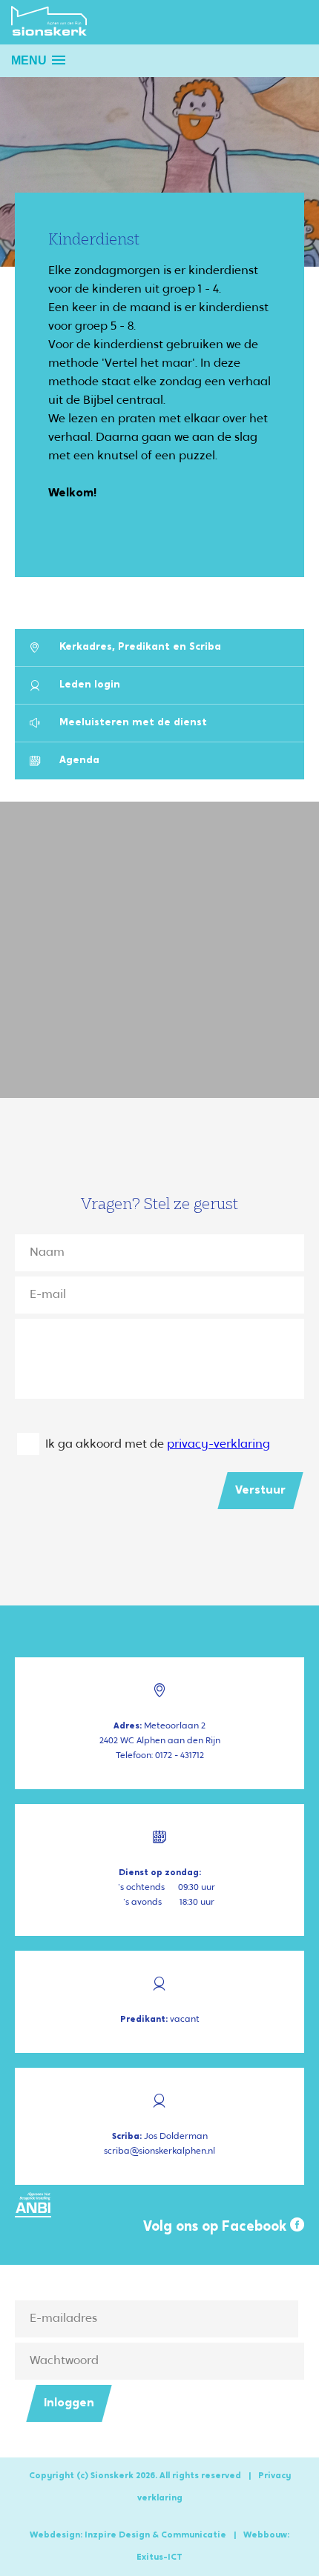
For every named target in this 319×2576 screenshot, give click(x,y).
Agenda (79, 761)
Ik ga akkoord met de (158, 1445)
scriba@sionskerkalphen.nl (159, 2151)
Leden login (90, 685)
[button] (38, 60)
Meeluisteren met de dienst (133, 723)
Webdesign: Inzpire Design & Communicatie (128, 2535)
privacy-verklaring (218, 1445)
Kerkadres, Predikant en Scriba (140, 647)
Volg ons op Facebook (217, 2227)
